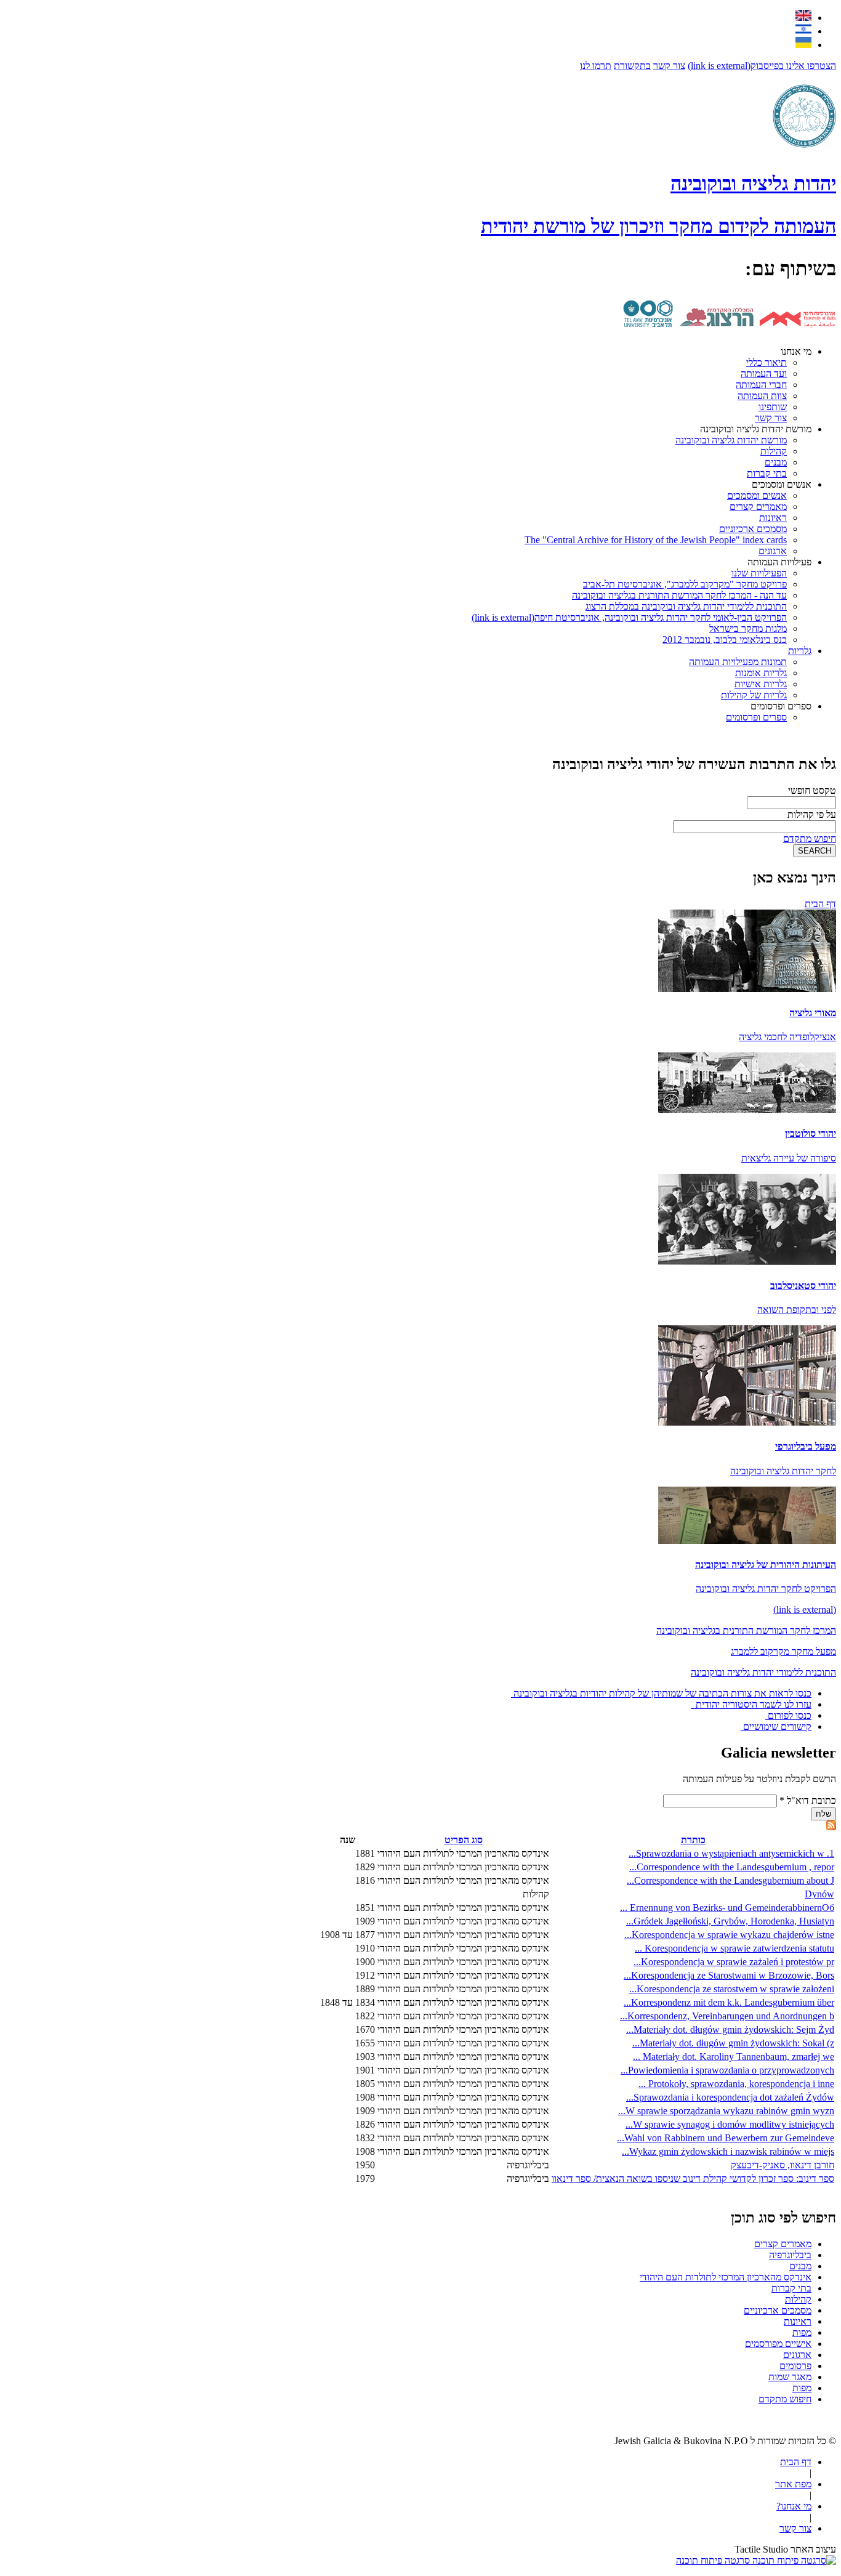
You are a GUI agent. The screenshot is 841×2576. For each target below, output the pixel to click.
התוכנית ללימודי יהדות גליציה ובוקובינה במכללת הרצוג (686, 606)
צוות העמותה (762, 396)
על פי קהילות (812, 814)
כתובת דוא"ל (808, 1800)
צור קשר (669, 66)
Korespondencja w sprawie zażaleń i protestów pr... (734, 1962)
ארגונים (773, 551)
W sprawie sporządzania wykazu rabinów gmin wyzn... (726, 2111)
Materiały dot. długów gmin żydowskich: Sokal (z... (733, 2043)
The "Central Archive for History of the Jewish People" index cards (656, 540)
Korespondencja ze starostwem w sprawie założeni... (732, 1989)
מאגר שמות (790, 2377)
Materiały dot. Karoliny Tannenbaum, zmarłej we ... (734, 2057)
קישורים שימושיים (777, 1726)
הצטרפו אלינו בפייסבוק (762, 66)
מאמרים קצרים (758, 507)
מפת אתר (793, 2484)
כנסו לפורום (790, 1715)
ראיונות (773, 518)
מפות (802, 2332)
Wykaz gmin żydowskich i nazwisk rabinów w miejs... (728, 2151)
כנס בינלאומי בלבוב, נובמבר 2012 (725, 640)
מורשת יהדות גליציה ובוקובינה (756, 429)
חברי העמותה (761, 385)
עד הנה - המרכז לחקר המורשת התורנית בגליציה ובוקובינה (679, 595)
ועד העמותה (764, 373)
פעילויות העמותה (779, 562)
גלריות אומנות (761, 673)
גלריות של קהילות (754, 695)
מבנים (776, 462)
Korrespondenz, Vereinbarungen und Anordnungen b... (727, 2016)
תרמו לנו (596, 66)
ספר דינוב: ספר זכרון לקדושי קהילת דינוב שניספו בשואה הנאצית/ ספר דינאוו (693, 2178)
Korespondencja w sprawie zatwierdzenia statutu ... (734, 1948)
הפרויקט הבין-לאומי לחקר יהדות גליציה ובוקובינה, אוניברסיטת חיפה (629, 617)
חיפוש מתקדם (810, 838)
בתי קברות (767, 473)
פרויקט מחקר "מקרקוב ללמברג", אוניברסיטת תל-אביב (685, 584)
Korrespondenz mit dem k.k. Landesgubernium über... (729, 2002)
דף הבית (820, 904)
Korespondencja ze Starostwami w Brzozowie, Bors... (729, 1975)
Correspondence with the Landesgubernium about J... (730, 1880)
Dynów (819, 1894)
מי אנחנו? (794, 2506)
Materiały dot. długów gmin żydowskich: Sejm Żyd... (730, 2029)
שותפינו (773, 407)
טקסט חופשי (812, 790)
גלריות (800, 651)
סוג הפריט (464, 1840)
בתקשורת (632, 66)
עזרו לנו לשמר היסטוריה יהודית (752, 1704)
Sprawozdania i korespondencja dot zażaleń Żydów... (730, 2097)
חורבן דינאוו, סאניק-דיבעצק (783, 2165)
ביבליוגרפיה (790, 2255)
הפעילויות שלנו (759, 573)
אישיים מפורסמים (778, 2344)
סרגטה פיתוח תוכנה (714, 2560)
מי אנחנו (796, 351)
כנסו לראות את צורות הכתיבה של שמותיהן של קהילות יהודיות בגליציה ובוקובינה (662, 1693)
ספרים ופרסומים (781, 706)
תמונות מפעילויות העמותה (738, 662)
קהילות (774, 451)
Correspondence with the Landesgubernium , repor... (732, 1867)
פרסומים (795, 2366)
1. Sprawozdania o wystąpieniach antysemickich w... (731, 1853)
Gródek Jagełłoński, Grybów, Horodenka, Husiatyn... (730, 1921)
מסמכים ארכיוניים (753, 529)
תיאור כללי (767, 362)
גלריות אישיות (761, 684)
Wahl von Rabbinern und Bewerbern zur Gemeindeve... (726, 2138)
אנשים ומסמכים (782, 484)
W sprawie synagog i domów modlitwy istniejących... (730, 2124)
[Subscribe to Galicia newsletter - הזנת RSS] (831, 1827)
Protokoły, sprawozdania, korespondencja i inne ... (736, 2084)
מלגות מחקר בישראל (748, 628)
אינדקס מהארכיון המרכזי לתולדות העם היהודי (726, 2277)
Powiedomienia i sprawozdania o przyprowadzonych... (727, 2070)
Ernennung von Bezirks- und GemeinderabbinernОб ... (727, 1908)
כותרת (693, 1840)
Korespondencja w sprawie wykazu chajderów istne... (729, 1935)
